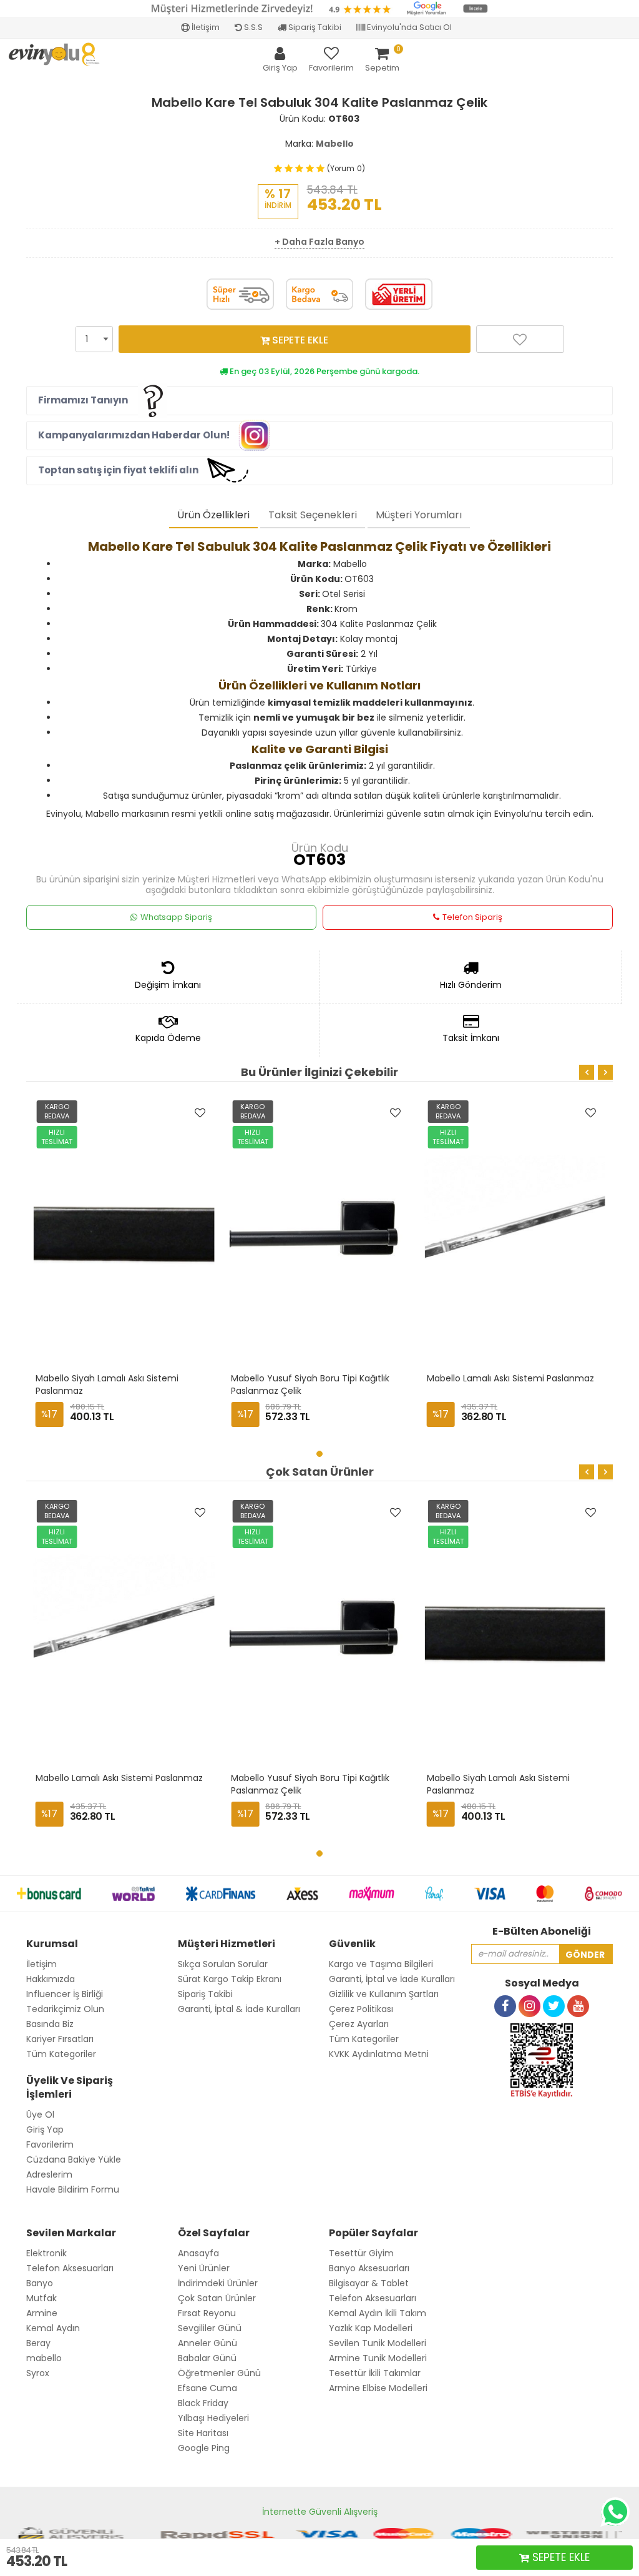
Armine (42, 2313)
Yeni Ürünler (204, 2268)
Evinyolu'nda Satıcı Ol (408, 27)
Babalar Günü (207, 2358)
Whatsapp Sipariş (176, 917)
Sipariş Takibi (314, 27)
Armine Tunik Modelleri (378, 2358)
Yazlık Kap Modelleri (371, 2328)
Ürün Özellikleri (213, 515)
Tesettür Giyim (361, 2253)
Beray (38, 2343)
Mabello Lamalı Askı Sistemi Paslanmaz (512, 1378)
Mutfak (41, 2298)
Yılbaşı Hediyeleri (213, 2418)
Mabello (335, 144)
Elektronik (46, 2253)
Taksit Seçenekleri (313, 515)
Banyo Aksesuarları (369, 2268)
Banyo (40, 2283)
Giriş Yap (45, 2129)
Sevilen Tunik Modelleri (378, 2343)
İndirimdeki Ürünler (218, 2283)
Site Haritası (203, 2433)
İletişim (205, 27)
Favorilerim (50, 2144)
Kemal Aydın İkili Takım (378, 2313)
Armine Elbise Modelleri (378, 2388)
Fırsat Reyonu (207, 2313)
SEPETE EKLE (299, 340)
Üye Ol (40, 2115)
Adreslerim (49, 2174)
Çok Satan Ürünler (217, 2298)
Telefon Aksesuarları (70, 2268)
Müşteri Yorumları (419, 515)
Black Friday (203, 2403)
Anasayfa (198, 2253)
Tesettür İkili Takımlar (375, 2373)
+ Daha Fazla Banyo (319, 242)
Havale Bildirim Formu (73, 2189)
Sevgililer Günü (210, 2328)
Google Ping (204, 2448)
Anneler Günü (207, 2343)
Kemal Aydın (53, 2328)
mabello (44, 2358)
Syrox (38, 2373)
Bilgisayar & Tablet (369, 2283)
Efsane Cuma (207, 2388)
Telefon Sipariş (472, 917)
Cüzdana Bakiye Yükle (74, 2159)
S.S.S (252, 27)
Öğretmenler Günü (219, 2373)
